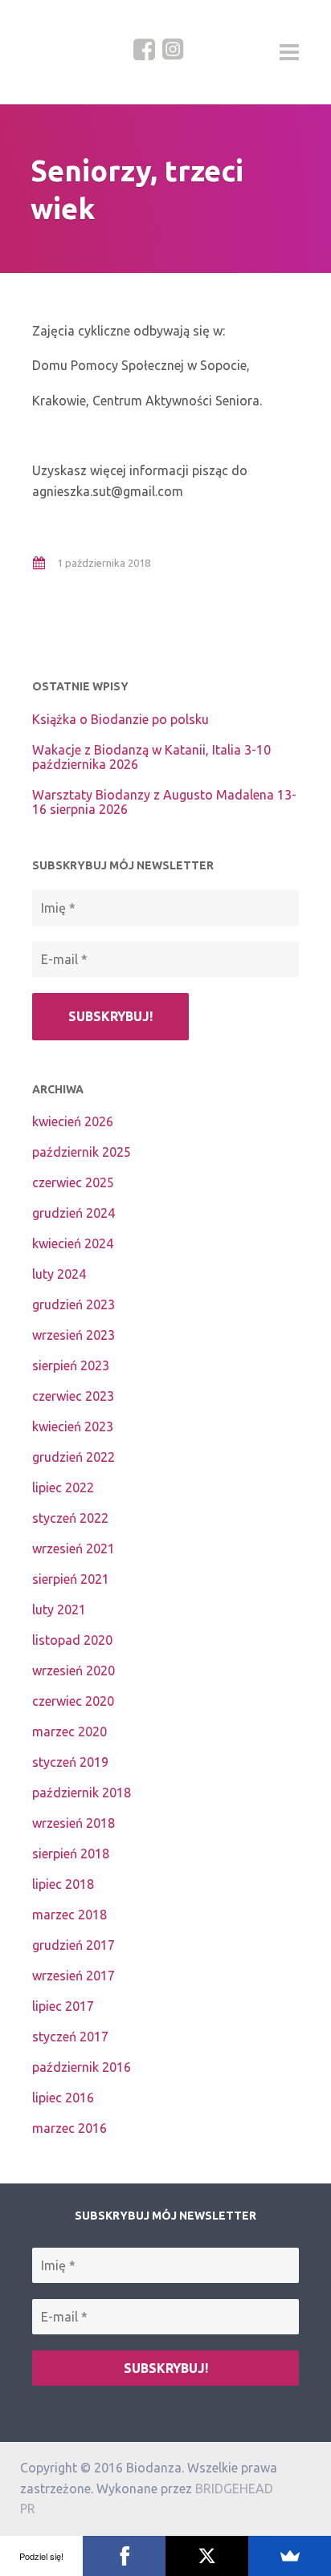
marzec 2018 (69, 1915)
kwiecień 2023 (73, 1426)
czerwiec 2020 (73, 1701)
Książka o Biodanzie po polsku (121, 719)
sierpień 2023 (71, 1365)
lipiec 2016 (63, 2098)
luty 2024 (59, 1274)
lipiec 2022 (63, 1487)
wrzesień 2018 (74, 1823)
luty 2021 (59, 1609)
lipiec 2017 (63, 2006)
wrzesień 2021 (74, 1548)
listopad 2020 (72, 1640)
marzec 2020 (69, 1732)
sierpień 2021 (71, 1579)
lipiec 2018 (63, 1884)
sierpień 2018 (71, 1854)
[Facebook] (124, 2556)
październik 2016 (82, 2067)
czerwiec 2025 (73, 1182)
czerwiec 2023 (73, 1396)
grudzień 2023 (74, 1304)
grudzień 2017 (74, 1945)
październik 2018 (82, 1793)
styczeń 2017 (70, 2037)
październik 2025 (82, 1152)
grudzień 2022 (74, 1457)
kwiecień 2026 (73, 1121)
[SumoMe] (290, 2556)
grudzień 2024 (74, 1213)
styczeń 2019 (70, 1762)
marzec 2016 (69, 2128)
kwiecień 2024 (73, 1243)
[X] (207, 2556)
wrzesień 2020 (74, 1671)
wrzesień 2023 (74, 1335)
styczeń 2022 (70, 1518)
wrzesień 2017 (74, 1976)
